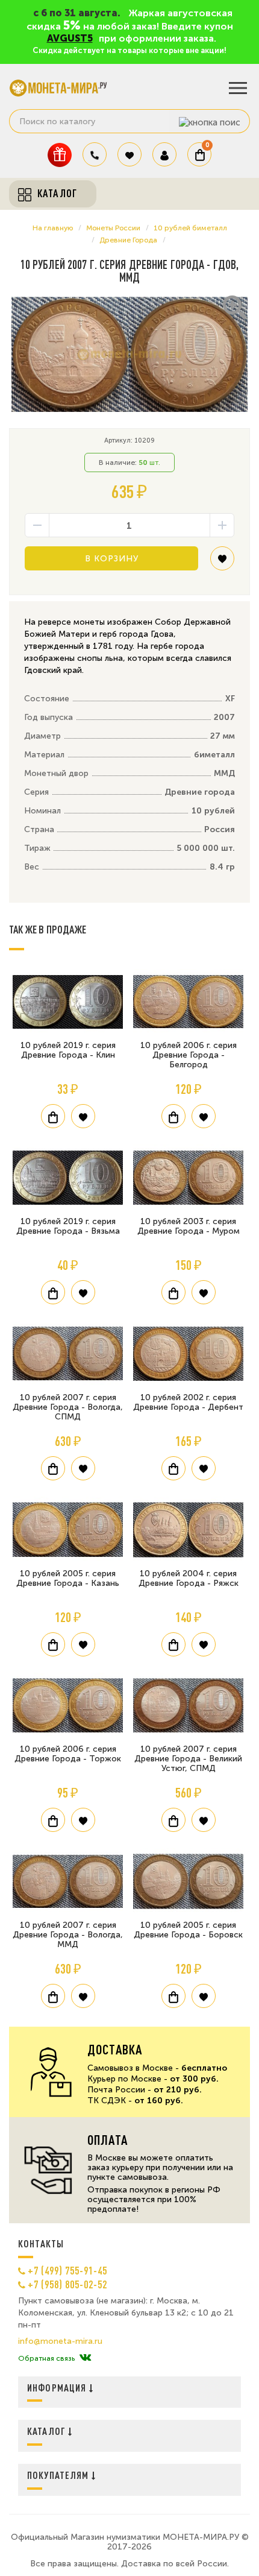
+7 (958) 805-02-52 (67, 2284)
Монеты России (113, 228)
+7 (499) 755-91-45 (67, 2270)
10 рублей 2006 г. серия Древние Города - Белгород (189, 1055)
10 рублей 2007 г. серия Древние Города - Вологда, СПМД (68, 1407)
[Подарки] (60, 155)
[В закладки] (222, 563)
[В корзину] (53, 1116)
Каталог (48, 2431)
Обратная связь (46, 2358)
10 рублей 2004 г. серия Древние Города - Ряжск (189, 1578)
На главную (53, 228)
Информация (58, 2388)
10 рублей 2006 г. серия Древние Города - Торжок (68, 1754)
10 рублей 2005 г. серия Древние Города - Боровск (188, 1930)
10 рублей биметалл (190, 228)
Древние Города (128, 240)
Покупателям (59, 2475)
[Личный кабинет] (164, 154)
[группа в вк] (85, 2358)
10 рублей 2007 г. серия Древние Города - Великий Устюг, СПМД (188, 1759)
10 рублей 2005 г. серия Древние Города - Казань (68, 1578)
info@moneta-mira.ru (60, 2341)
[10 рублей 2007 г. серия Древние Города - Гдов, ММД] (129, 355)
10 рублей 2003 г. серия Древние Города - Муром (189, 1226)
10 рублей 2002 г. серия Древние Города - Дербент (188, 1402)
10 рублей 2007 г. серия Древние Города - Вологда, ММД (68, 1935)
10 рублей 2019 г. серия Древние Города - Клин (68, 1050)
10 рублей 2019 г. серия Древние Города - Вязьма (68, 1226)
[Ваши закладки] (129, 154)
